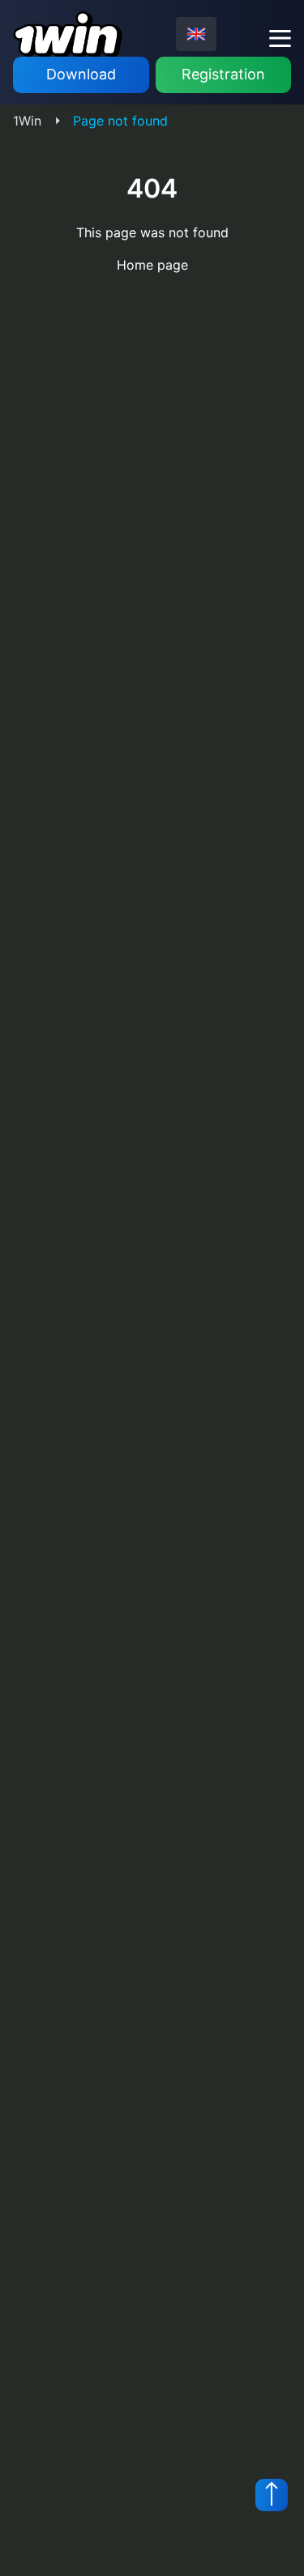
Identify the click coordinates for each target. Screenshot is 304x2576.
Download (81, 74)
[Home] (68, 34)
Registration (223, 74)
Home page (152, 265)
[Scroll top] (272, 2495)
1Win (27, 121)
